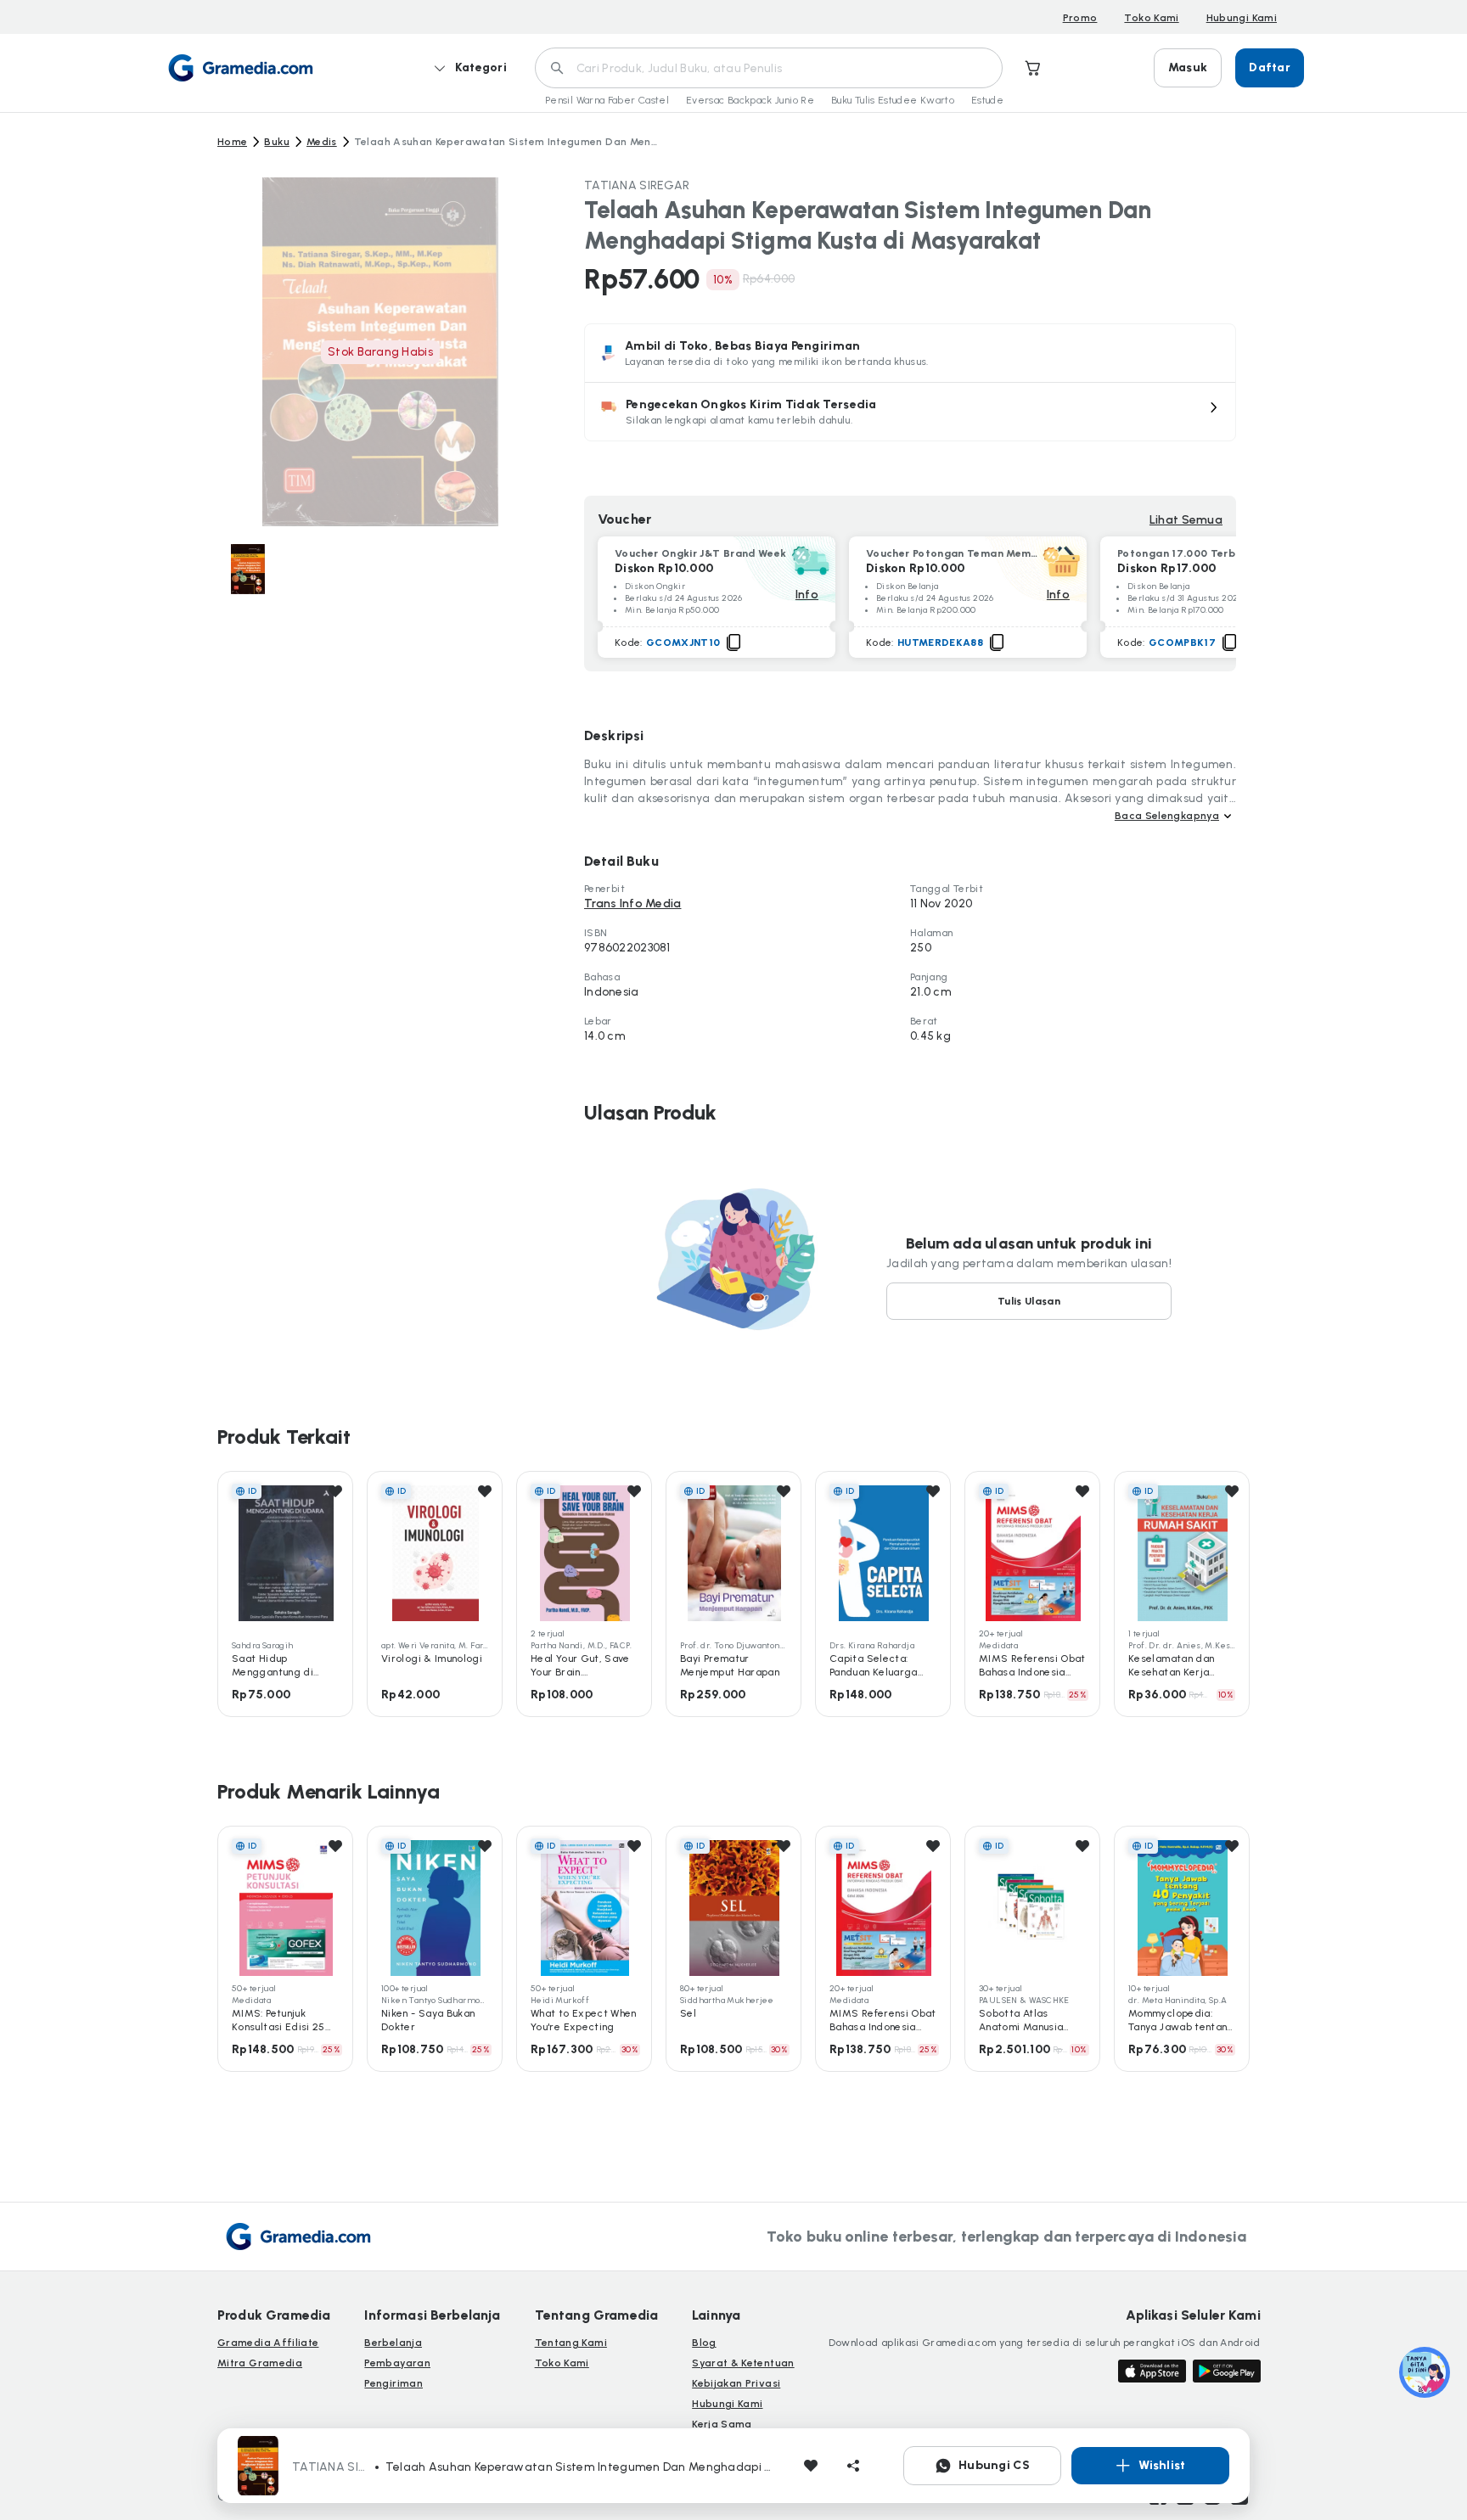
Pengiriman (393, 2383)
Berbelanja (393, 2343)
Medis (322, 142)
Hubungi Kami (1242, 18)
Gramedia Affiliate (268, 2343)
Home (232, 142)
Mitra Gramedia (260, 2363)
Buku (276, 142)
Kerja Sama (722, 2424)
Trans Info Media (632, 904)
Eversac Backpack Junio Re (750, 100)
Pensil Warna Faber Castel (607, 100)
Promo (1080, 18)
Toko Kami (1151, 18)
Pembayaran (397, 2363)
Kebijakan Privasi (736, 2383)
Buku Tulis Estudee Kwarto (893, 100)
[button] (910, 412)
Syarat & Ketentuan (743, 2363)
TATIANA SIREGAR (637, 185)
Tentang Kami (571, 2343)
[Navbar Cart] (1033, 68)
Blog (704, 2343)
